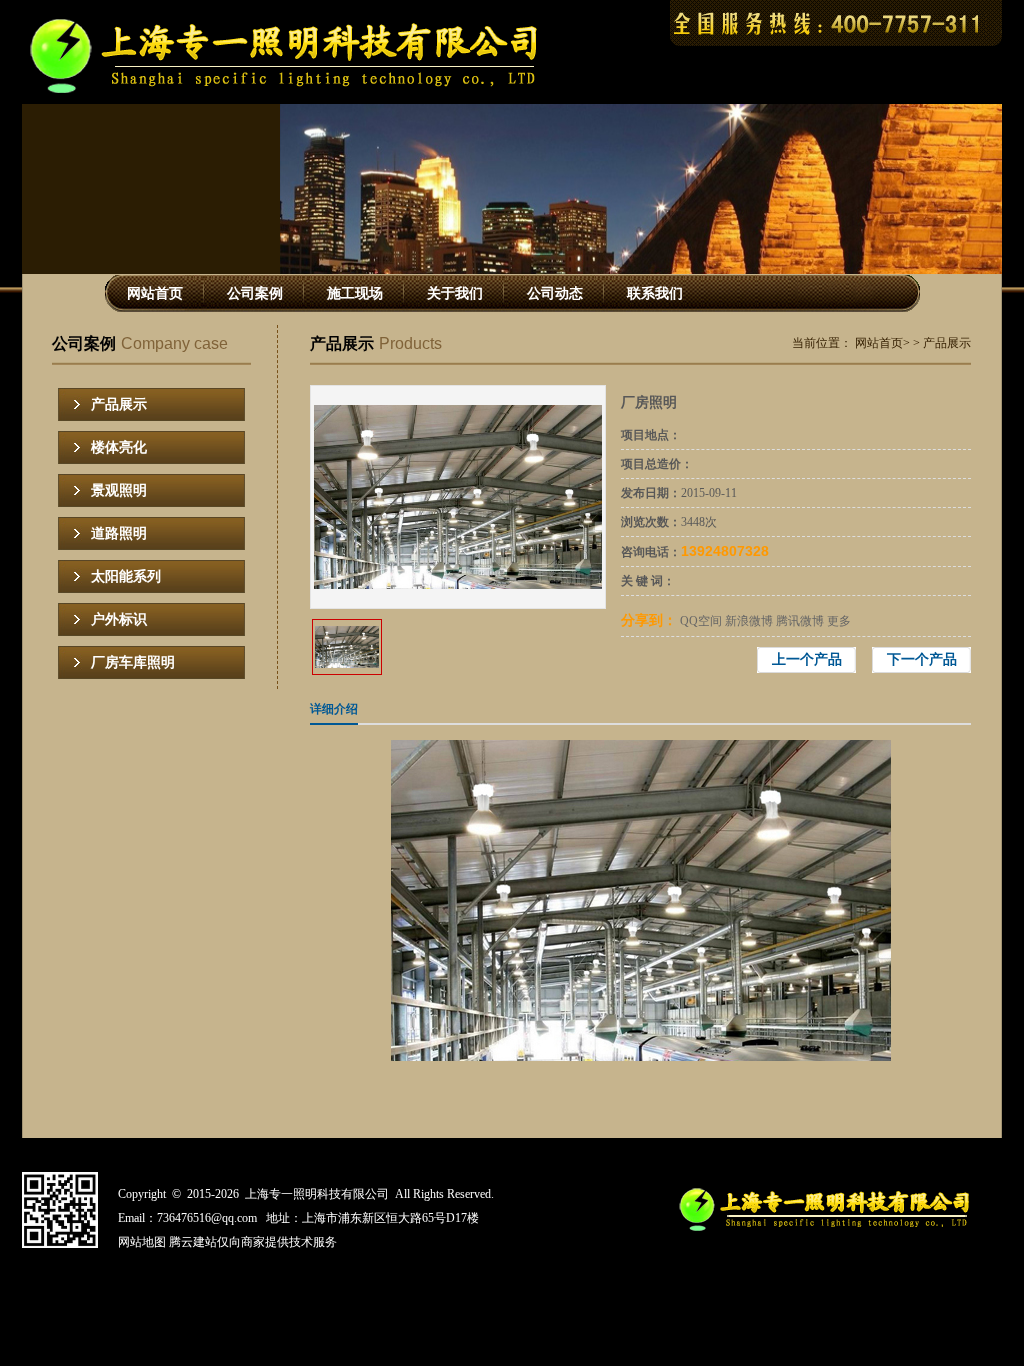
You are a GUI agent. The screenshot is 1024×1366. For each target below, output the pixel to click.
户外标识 (119, 619)
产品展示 (119, 404)
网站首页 (155, 293)
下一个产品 (922, 659)
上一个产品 (807, 659)
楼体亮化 (119, 447)
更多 (839, 621)
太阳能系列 (126, 576)
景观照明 (119, 490)
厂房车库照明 (133, 662)
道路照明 (119, 533)
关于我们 (455, 293)
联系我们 (655, 293)
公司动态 (555, 293)
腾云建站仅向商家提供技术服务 (253, 1242)
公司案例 (255, 293)
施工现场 (355, 293)
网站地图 (142, 1242)
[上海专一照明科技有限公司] (293, 91)
